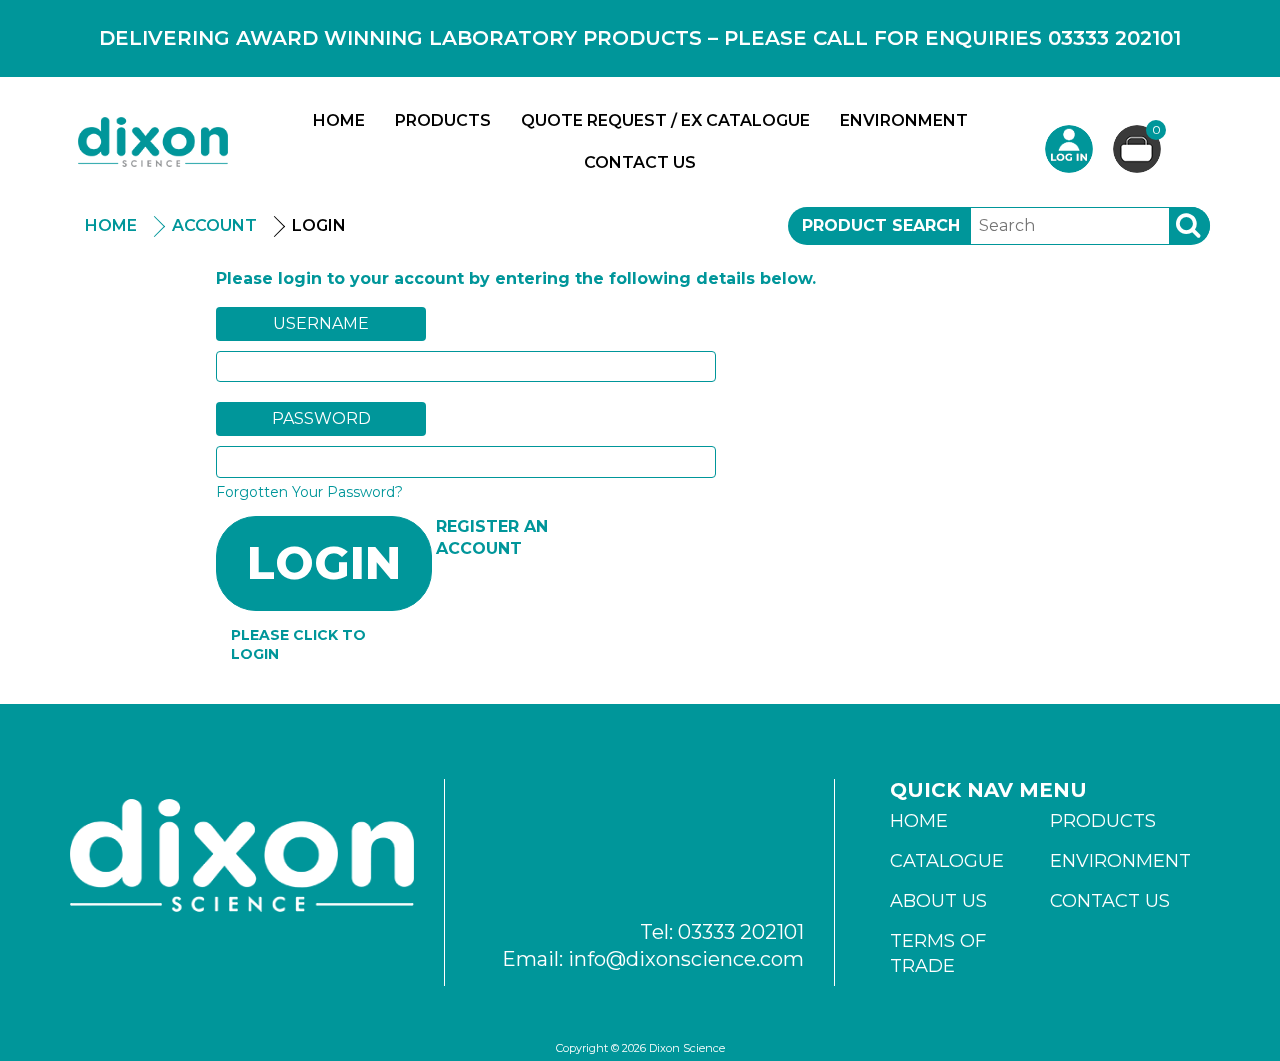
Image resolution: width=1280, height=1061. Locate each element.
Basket (1156, 131)
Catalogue (947, 861)
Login (1069, 149)
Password (321, 418)
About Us (938, 901)
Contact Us (640, 162)
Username (321, 323)
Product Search (881, 225)
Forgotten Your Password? (309, 492)
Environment (904, 120)
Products (443, 120)
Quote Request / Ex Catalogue (665, 120)
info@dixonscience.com (686, 959)
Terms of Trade (938, 953)
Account (214, 225)
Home (339, 120)
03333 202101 (741, 932)
